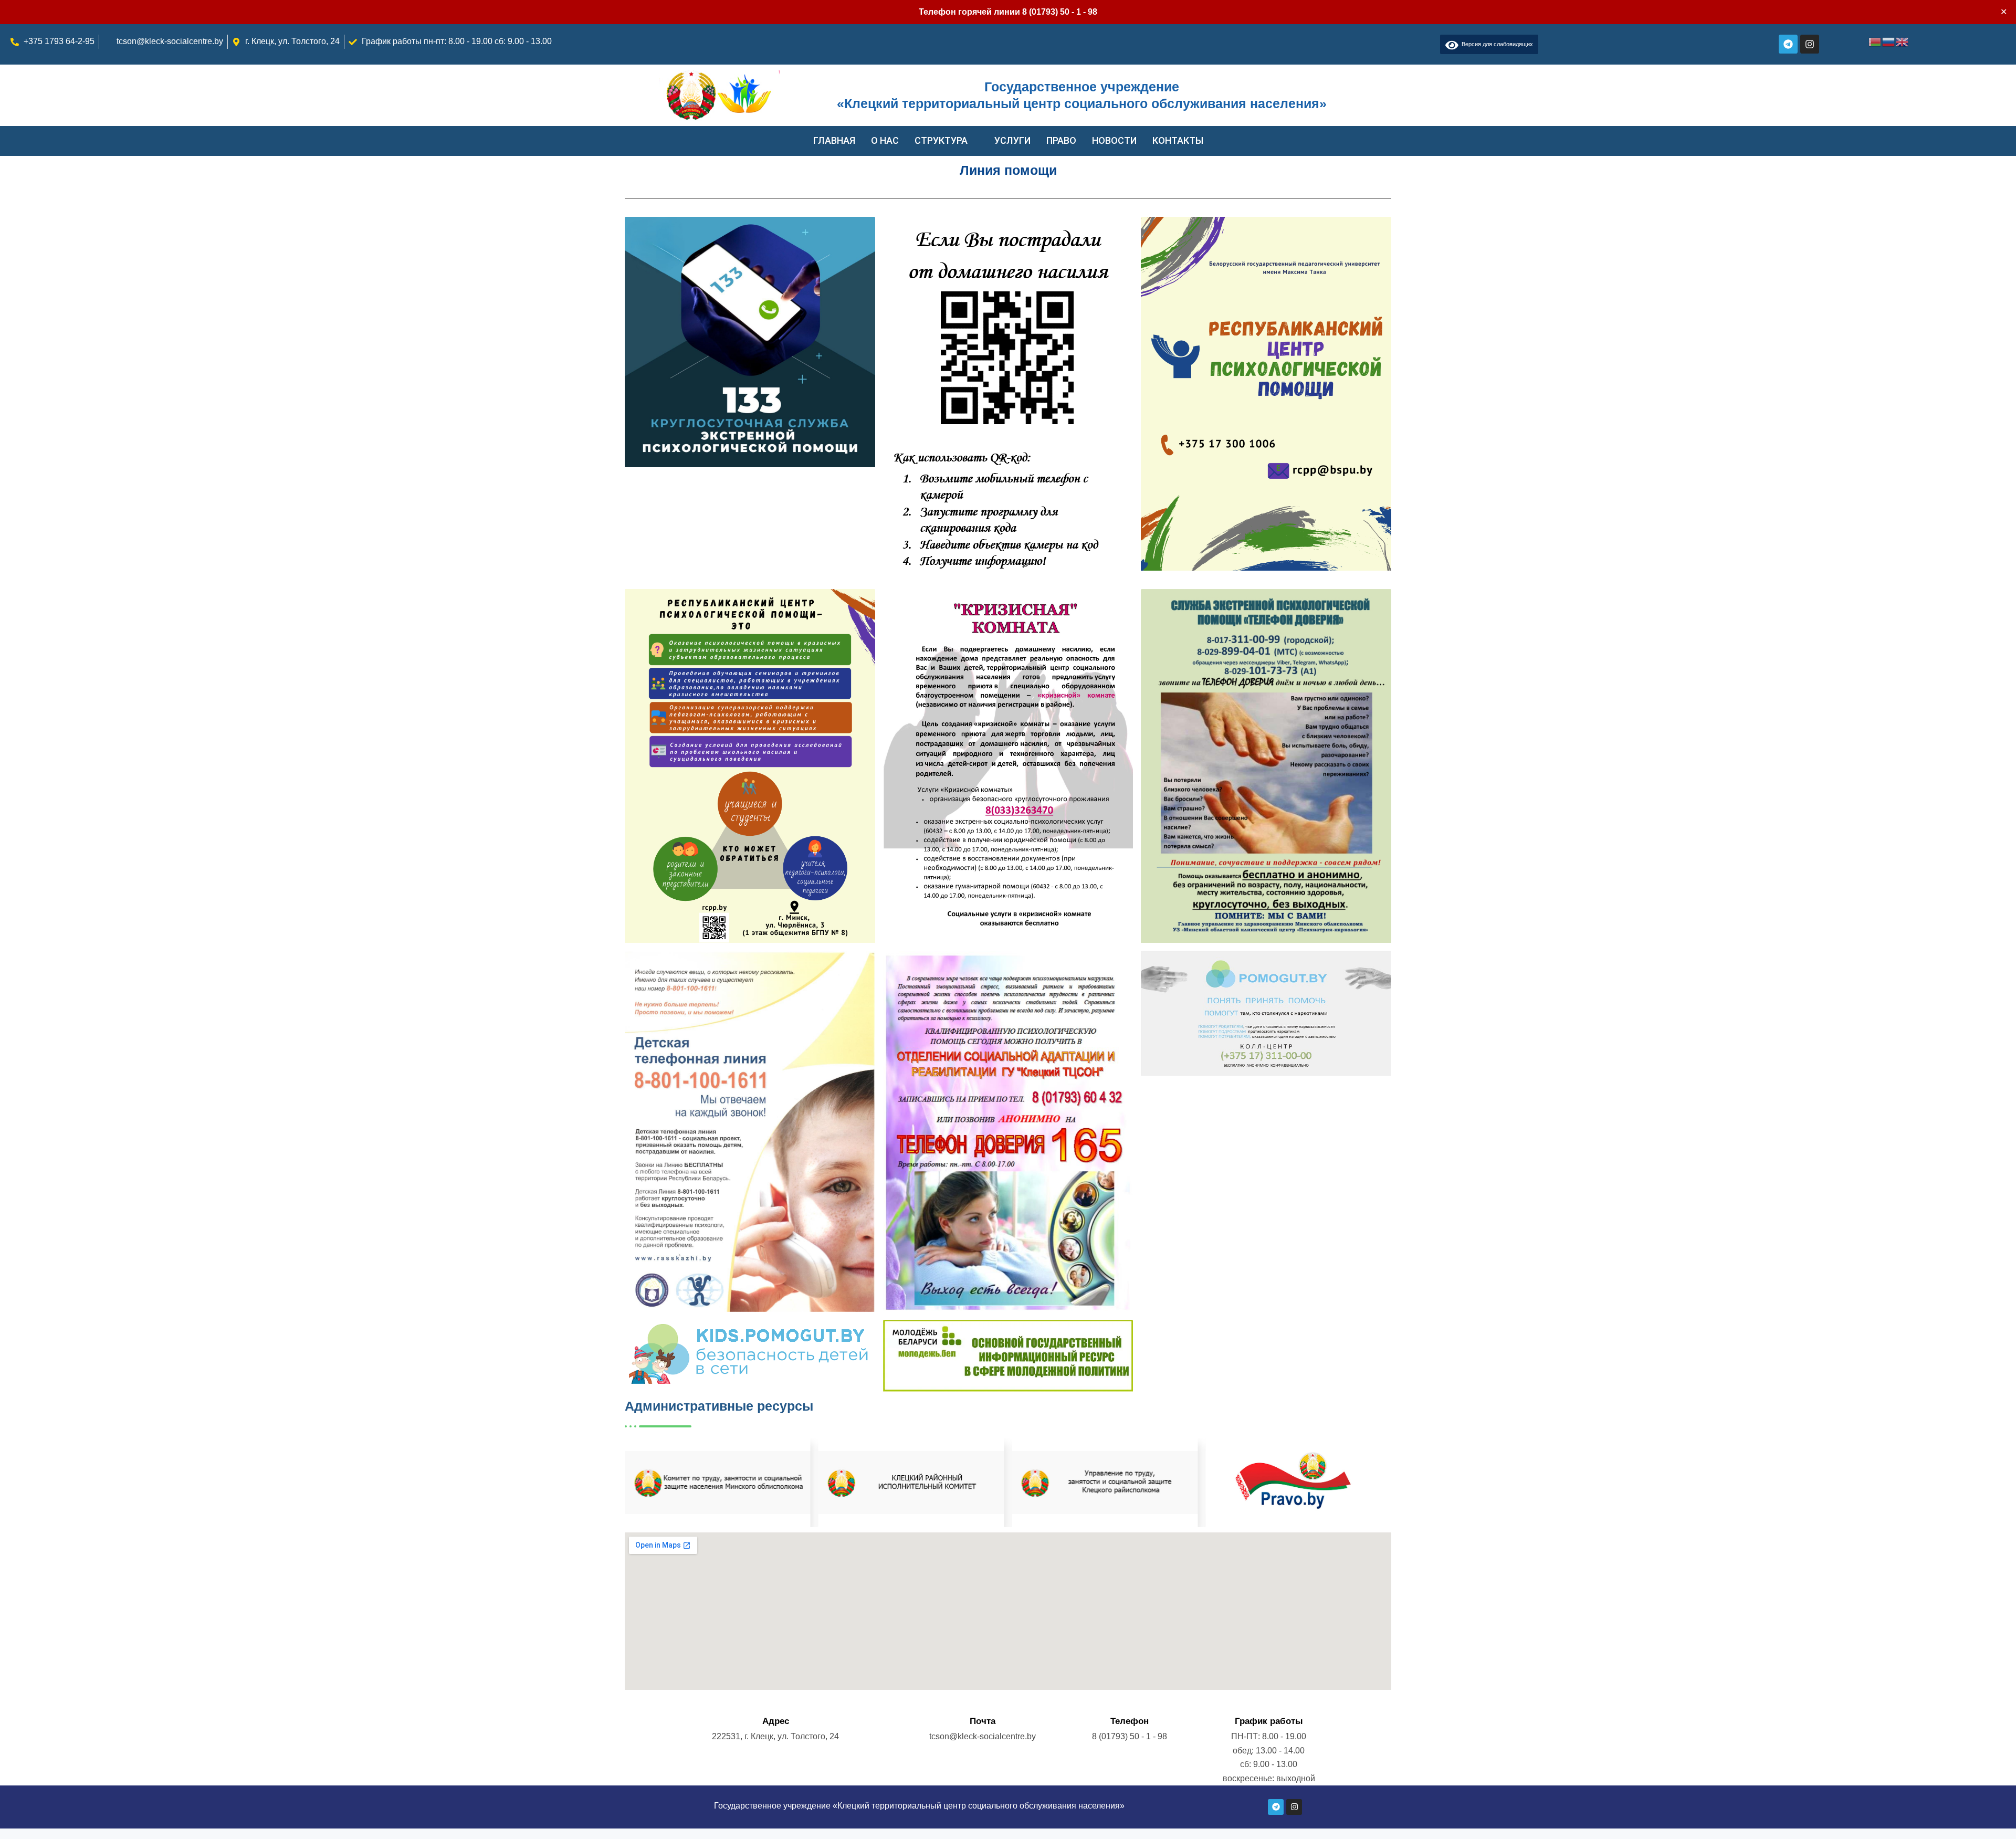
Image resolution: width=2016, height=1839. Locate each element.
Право (1061, 140)
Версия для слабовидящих (1496, 44)
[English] (1903, 41)
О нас (885, 140)
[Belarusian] (1875, 41)
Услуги (1012, 140)
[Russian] (1889, 41)
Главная (834, 140)
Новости (1114, 140)
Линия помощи (1008, 170)
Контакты (1178, 140)
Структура (941, 140)
